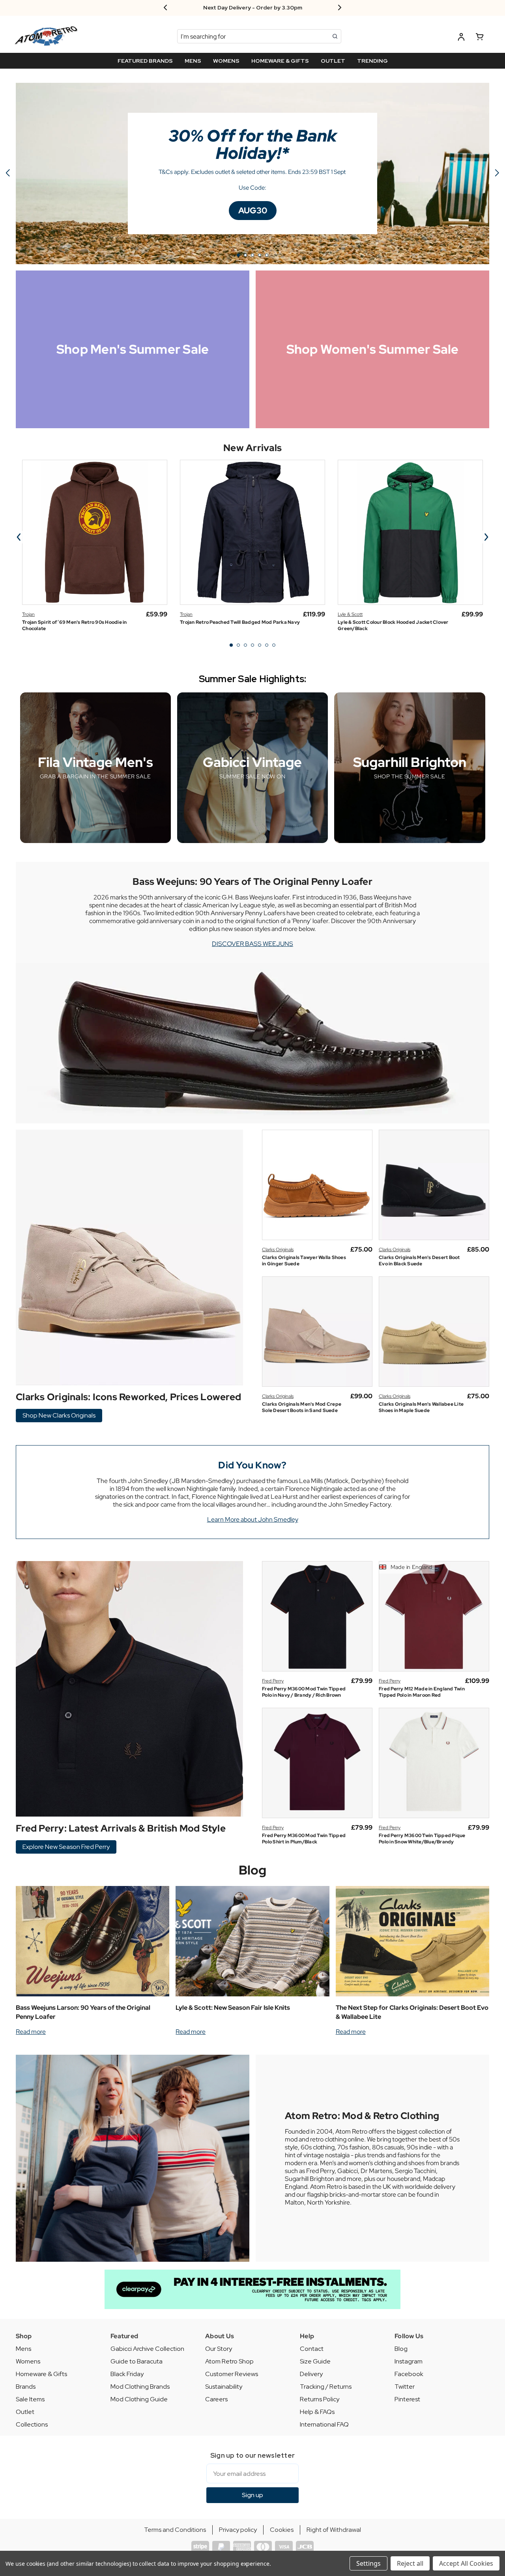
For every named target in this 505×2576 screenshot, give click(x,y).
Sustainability (224, 2387)
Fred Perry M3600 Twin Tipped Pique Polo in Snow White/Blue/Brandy (422, 1839)
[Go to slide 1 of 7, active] (231, 645)
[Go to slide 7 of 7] (274, 645)
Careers (216, 2399)
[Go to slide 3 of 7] (245, 645)
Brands (26, 2387)
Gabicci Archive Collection (147, 2349)
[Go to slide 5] (8, 173)
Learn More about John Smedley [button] (253, 1519)
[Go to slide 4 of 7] (252, 645)
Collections (32, 2424)
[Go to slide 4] (260, 255)
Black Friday (127, 2374)
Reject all (410, 2563)
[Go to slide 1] (238, 255)
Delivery (311, 2374)
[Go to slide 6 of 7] (267, 645)
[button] (253, 211)
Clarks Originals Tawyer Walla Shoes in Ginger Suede (304, 1261)
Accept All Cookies (466, 2563)
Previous (19, 537)
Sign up (252, 2495)
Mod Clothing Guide (139, 2399)
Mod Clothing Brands (140, 2387)
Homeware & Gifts (41, 2374)
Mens (23, 2349)
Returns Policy (320, 2399)
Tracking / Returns (326, 2387)
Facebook (409, 2374)
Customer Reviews (232, 2374)
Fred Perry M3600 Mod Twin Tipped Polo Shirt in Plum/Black (304, 1839)
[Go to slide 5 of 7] (260, 645)
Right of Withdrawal (334, 2530)
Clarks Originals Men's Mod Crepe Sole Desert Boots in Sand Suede (302, 1407)
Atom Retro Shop (229, 2361)
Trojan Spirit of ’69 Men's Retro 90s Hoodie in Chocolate (75, 625)
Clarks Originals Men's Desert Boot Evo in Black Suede (419, 1261)
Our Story (219, 2349)
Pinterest (407, 2399)
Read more (31, 2032)
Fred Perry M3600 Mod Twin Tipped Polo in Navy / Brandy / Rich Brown (304, 1692)
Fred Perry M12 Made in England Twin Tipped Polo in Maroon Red (422, 1692)
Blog (253, 1870)
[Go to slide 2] (497, 173)
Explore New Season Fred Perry (66, 1847)
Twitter (405, 2387)
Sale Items (30, 2399)
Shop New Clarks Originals (59, 1415)
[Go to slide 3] (252, 255)
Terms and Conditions (175, 2530)
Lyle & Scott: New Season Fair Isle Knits (233, 2008)
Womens (28, 2361)
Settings (368, 2563)
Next (486, 537)
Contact (312, 2349)
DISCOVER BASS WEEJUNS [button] (252, 944)
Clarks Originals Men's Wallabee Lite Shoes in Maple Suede (421, 1407)
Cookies (282, 2530)
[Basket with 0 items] (480, 38)
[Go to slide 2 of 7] (238, 645)
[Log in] (461, 38)
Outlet (25, 2412)
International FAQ (324, 2424)
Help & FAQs (317, 2412)
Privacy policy (238, 2530)
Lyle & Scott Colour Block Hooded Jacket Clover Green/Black (393, 625)
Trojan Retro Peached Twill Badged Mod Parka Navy (240, 622)
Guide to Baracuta (137, 2361)
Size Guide (315, 2361)
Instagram (409, 2361)
